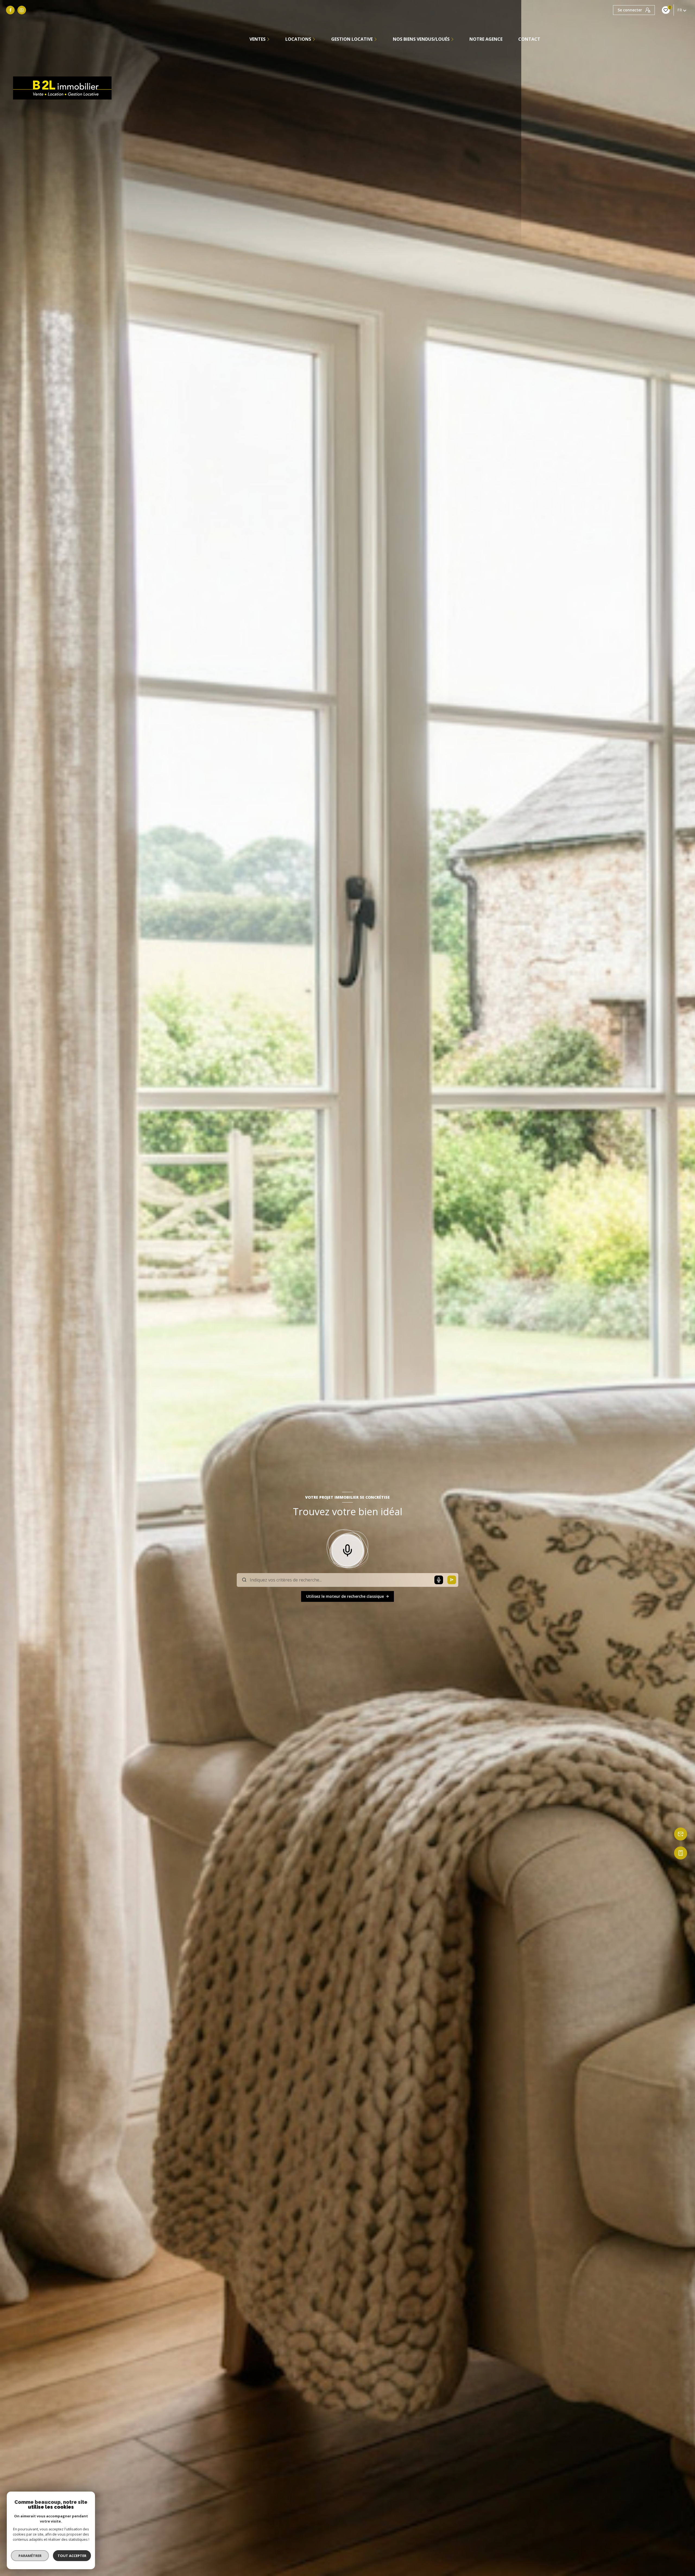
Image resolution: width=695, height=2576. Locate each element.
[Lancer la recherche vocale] (347, 1549)
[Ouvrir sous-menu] (269, 39)
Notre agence (486, 39)
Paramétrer (30, 2556)
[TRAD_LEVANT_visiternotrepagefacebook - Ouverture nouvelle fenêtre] (10, 10)
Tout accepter (72, 2556)
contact (529, 39)
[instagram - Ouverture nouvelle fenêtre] (22, 10)
